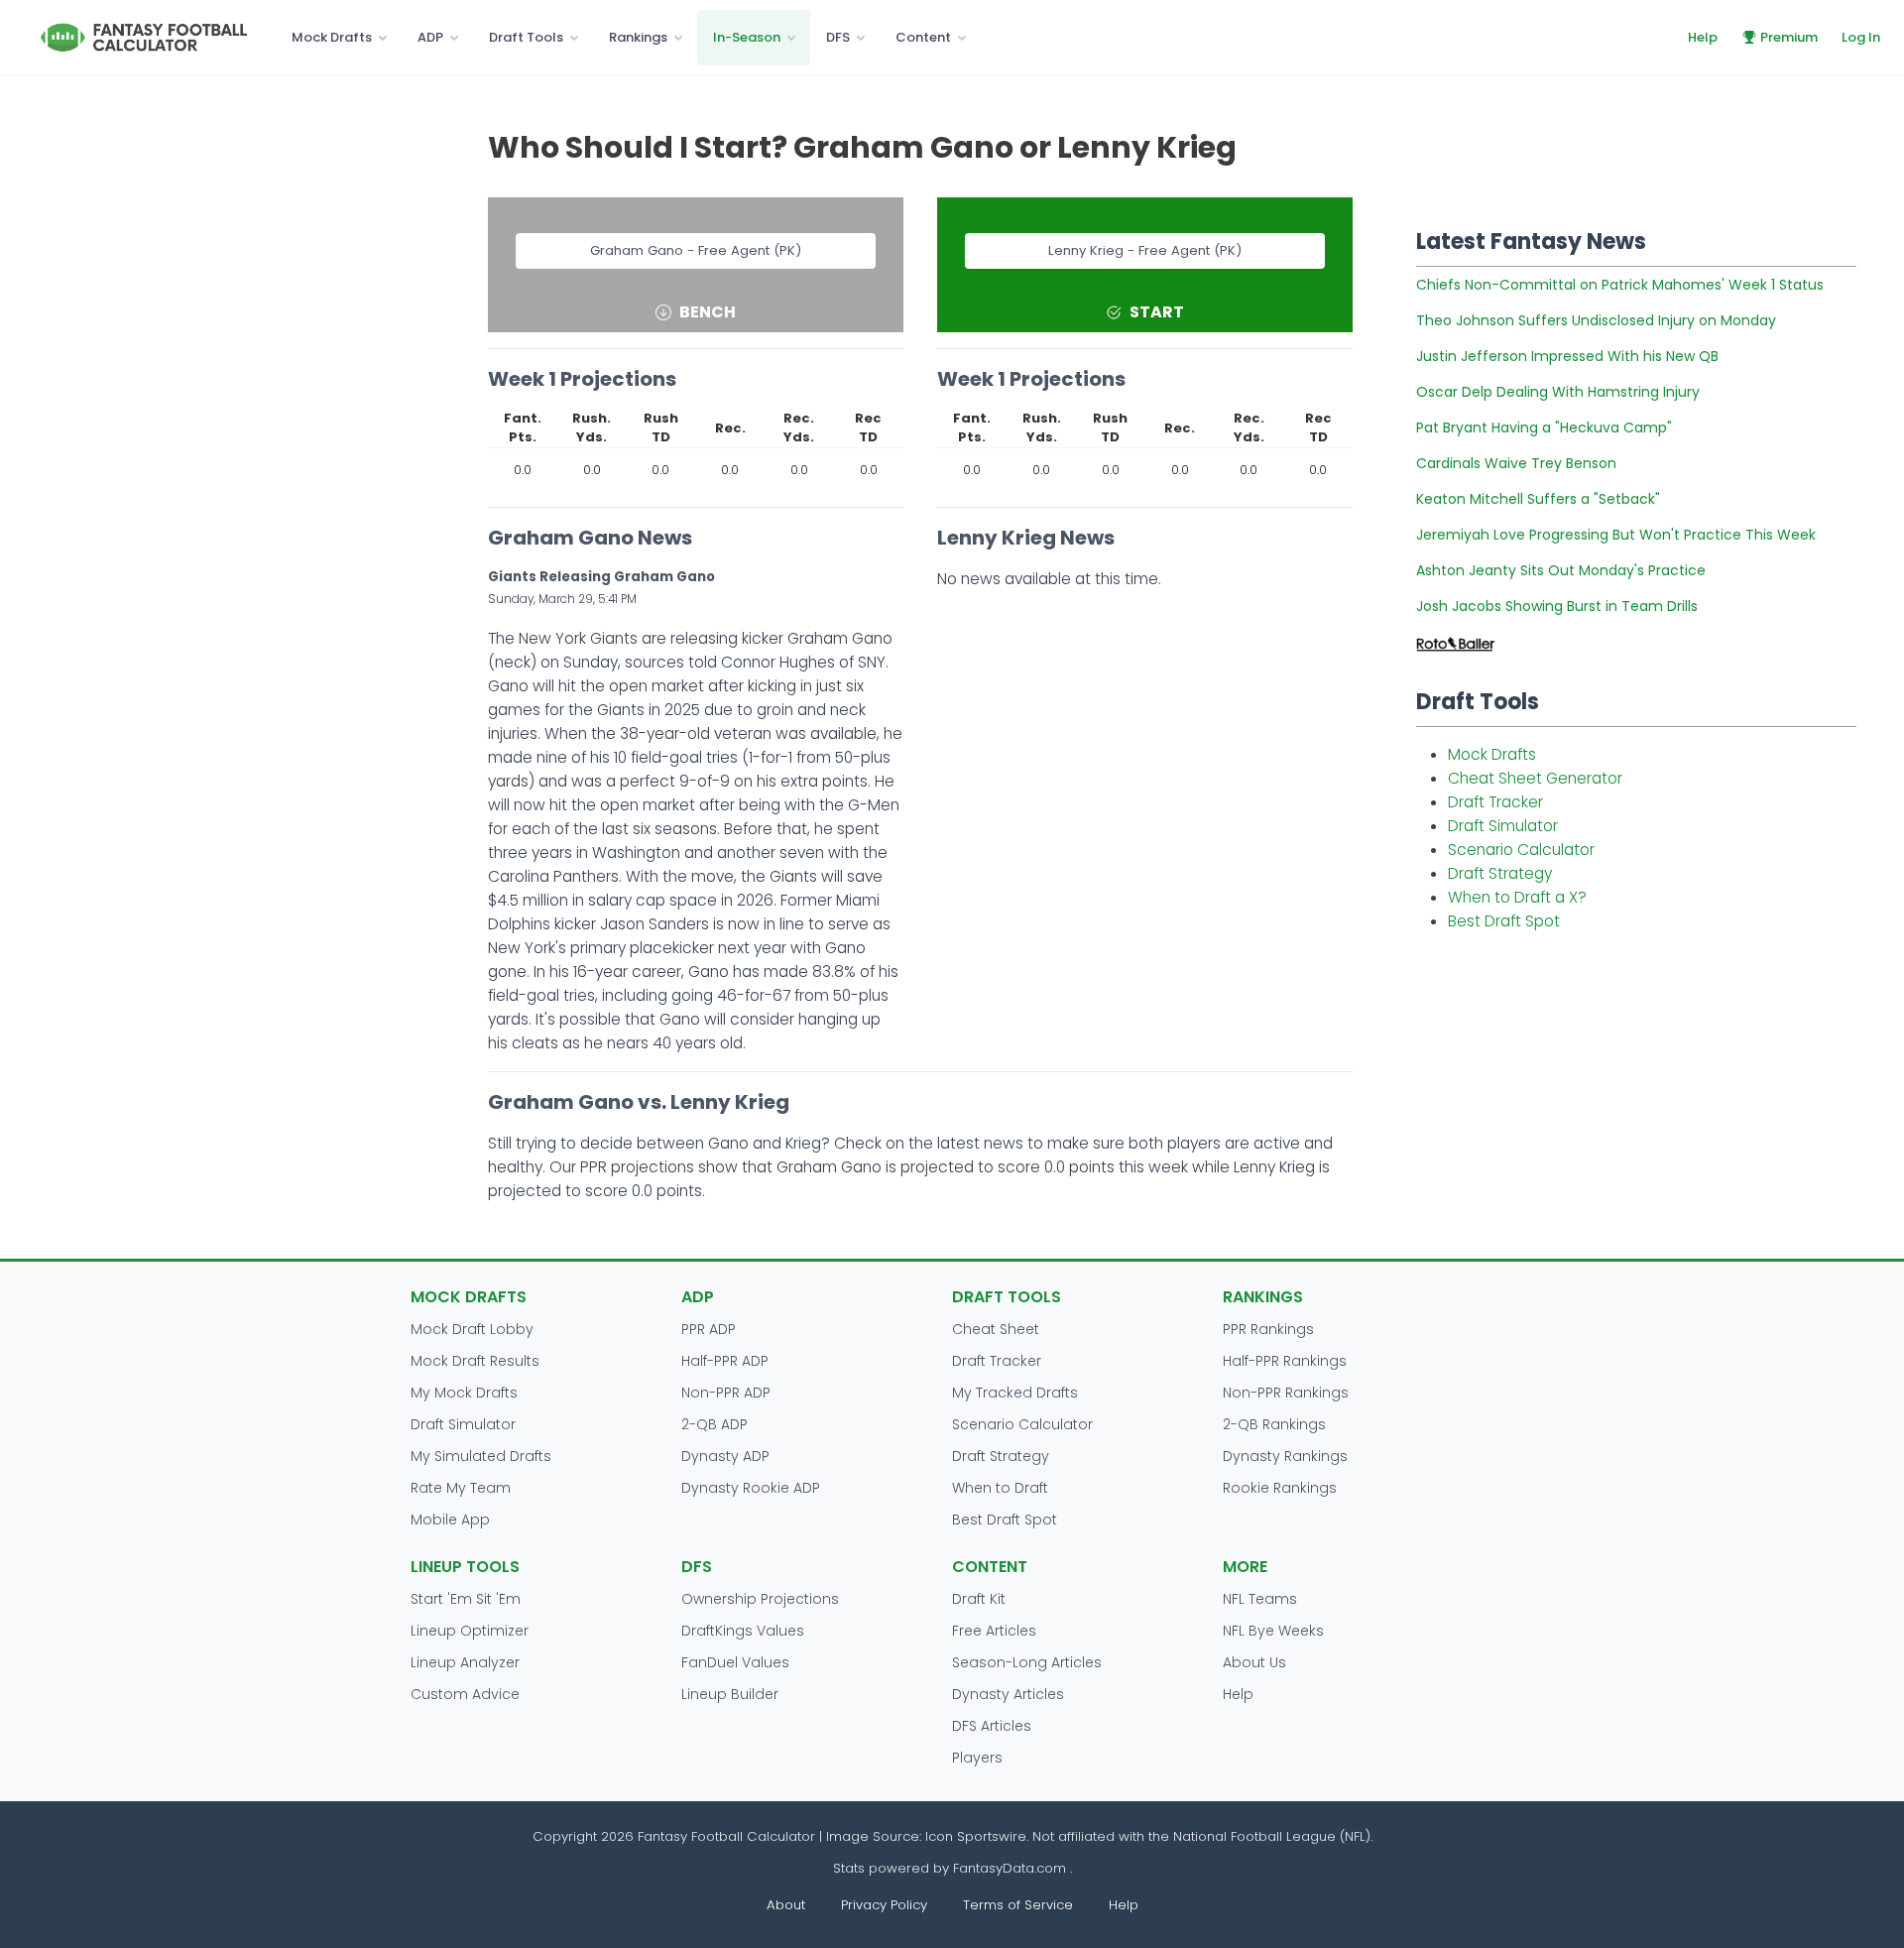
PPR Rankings (1268, 1329)
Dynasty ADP (725, 1456)
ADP (430, 37)
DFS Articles (992, 1726)
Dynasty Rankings (1285, 1456)
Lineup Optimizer (470, 1631)
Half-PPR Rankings (1285, 1361)
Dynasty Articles (1008, 1694)
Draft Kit (979, 1599)
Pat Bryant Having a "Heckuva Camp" (1544, 427)
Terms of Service (1018, 1905)
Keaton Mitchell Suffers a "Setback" (1538, 499)
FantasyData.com (1011, 1868)
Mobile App (450, 1520)
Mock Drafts (332, 37)
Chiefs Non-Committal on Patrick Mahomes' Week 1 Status (1620, 285)
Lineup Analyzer (465, 1662)
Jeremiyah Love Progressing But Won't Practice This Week (1616, 535)
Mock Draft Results (475, 1361)
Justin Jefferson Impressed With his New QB (1567, 356)
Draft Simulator (1503, 826)
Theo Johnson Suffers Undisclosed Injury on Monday (1596, 320)
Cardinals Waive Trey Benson (1516, 463)
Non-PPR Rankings (1286, 1393)
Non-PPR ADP (726, 1393)
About (786, 1905)
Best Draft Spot (1504, 921)
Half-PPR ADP (725, 1361)
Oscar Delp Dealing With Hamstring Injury (1558, 392)
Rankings (638, 37)
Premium (1789, 37)
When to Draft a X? (1517, 897)
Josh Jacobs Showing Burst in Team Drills (1557, 606)
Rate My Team (461, 1488)
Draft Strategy (1500, 873)
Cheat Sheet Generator (1535, 778)
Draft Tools (526, 37)
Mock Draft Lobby (472, 1329)
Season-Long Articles (1027, 1662)
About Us (1254, 1662)
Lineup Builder (730, 1694)
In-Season (747, 37)
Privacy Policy (884, 1905)
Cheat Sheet (996, 1329)
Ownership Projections (760, 1599)
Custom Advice (465, 1694)
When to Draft (1000, 1488)
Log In (1861, 37)
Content (923, 37)
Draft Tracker (1495, 802)
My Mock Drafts (464, 1393)
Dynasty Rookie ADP (751, 1488)
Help (1703, 37)
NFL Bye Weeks (1273, 1631)
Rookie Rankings (1280, 1488)
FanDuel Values (735, 1662)
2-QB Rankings (1274, 1424)
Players (977, 1758)
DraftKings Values (743, 1631)
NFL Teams (1260, 1599)
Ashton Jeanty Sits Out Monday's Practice (1561, 570)
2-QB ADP (714, 1424)
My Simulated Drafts (481, 1456)
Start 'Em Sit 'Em (466, 1599)
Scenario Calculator (1521, 850)
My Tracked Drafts (1015, 1393)
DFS (838, 37)
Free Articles (994, 1631)
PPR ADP (709, 1329)
